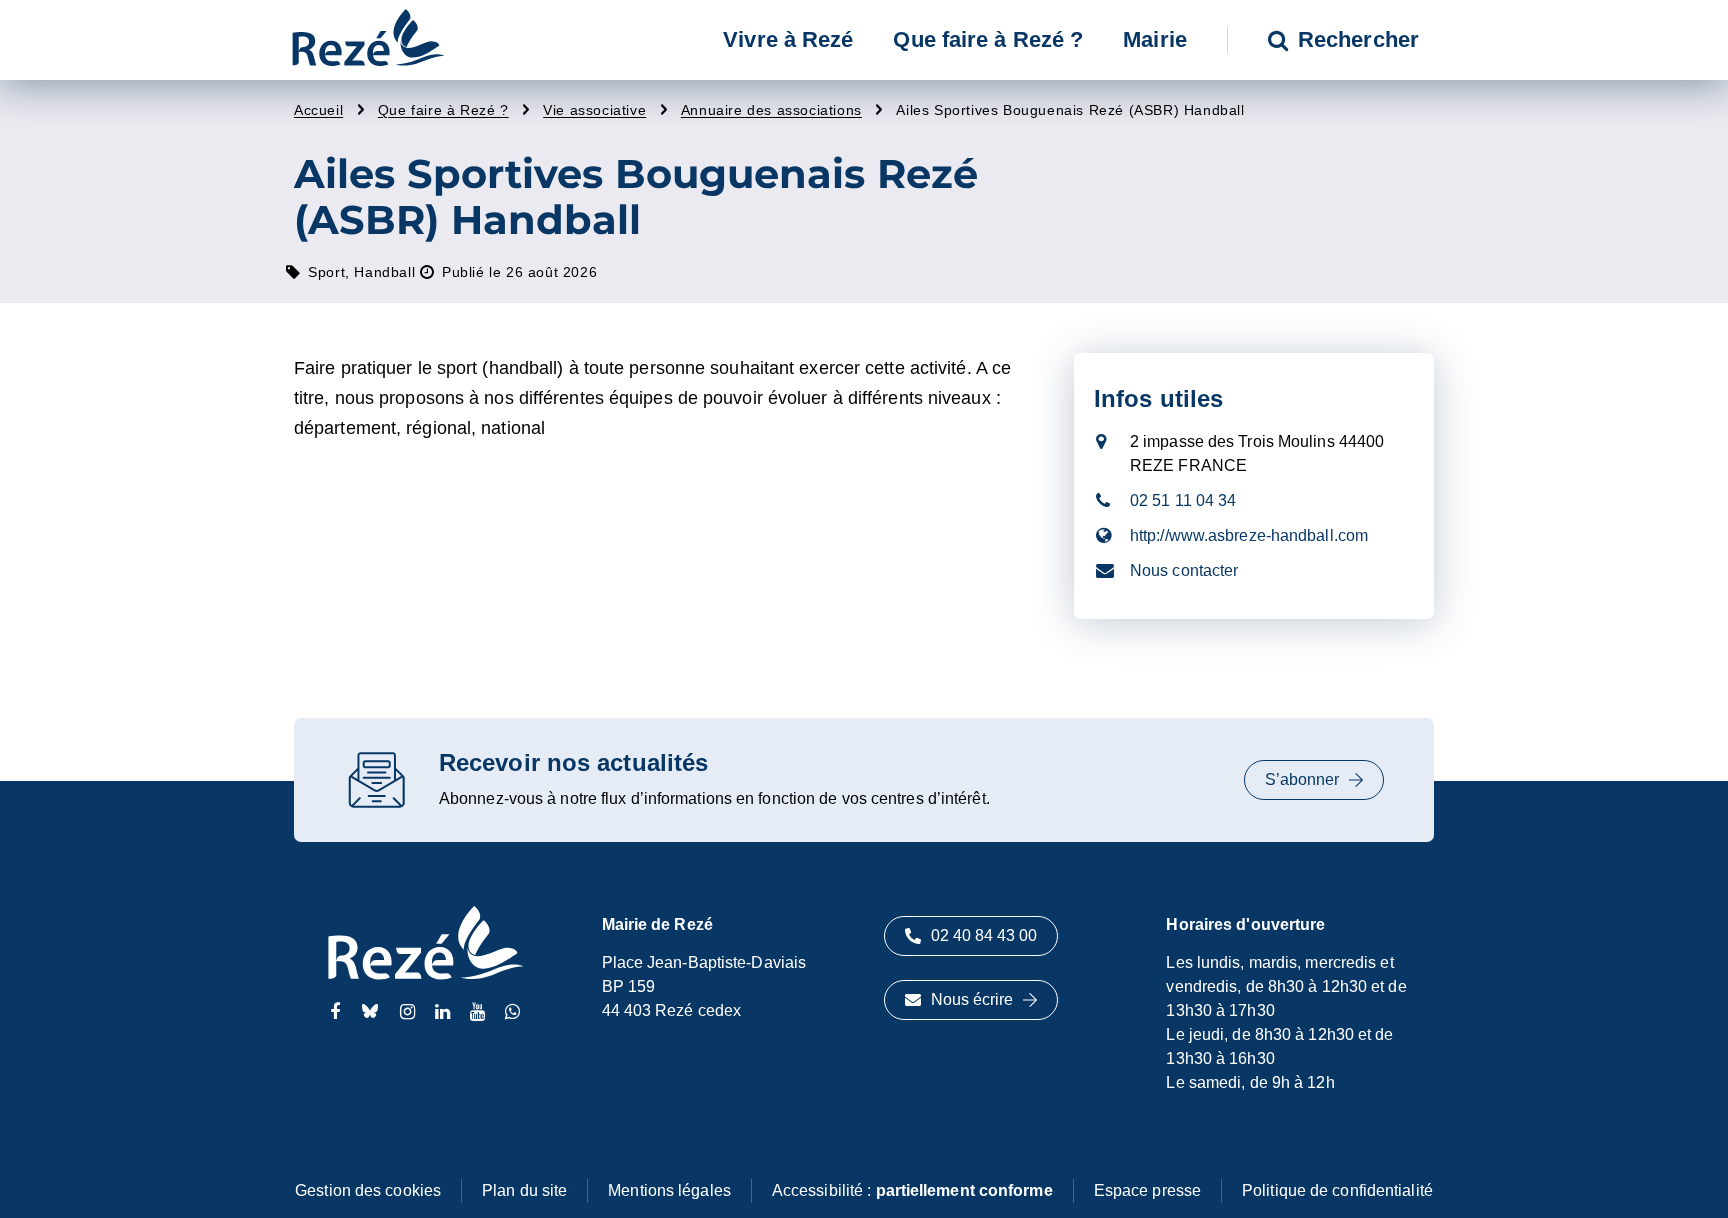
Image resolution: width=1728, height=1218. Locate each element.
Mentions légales (669, 1190)
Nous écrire (972, 999)
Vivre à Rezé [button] (788, 39)
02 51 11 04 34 (1183, 500)
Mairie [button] (1155, 39)
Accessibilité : (912, 1190)
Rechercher (1358, 39)
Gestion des (368, 1190)
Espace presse (1147, 1190)
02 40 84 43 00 (984, 935)
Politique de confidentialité (1337, 1190)
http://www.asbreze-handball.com (1249, 535)
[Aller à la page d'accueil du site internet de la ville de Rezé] (368, 40)
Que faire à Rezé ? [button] (988, 39)
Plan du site (524, 1190)
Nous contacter (1184, 570)
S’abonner (1302, 779)
